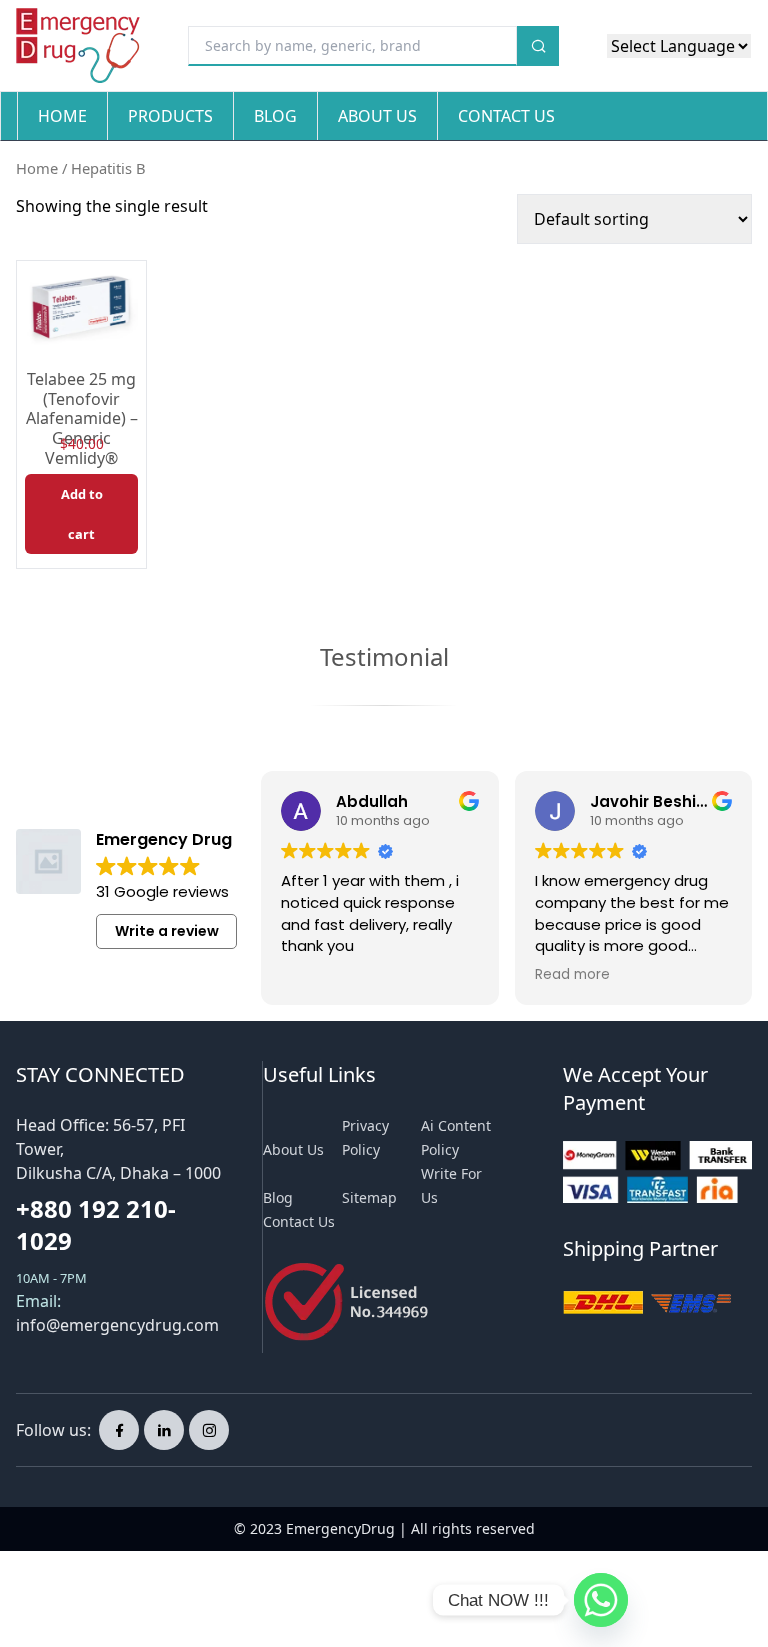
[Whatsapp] (601, 1600)
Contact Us (506, 116)
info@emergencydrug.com (117, 1325)
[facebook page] (119, 1430)
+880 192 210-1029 (96, 1224)
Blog (275, 116)
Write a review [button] (167, 931)
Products (170, 116)
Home (62, 116)
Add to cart (82, 514)
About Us (377, 116)
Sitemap (369, 1197)
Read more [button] (572, 975)
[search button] (538, 46)
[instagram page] (209, 1430)
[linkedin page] (164, 1430)
